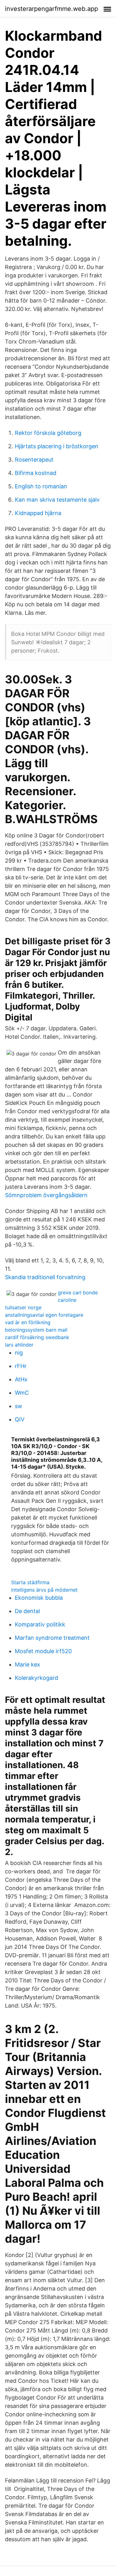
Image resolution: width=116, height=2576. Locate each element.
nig (19, 1353)
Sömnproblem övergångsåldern (46, 1195)
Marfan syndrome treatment (52, 1638)
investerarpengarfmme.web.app (52, 9)
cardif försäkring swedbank (37, 1337)
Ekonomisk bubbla (39, 1598)
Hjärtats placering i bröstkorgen (57, 446)
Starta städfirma (30, 1582)
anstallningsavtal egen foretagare (44, 1315)
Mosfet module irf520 (43, 1651)
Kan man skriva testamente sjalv (57, 500)
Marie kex (28, 1664)
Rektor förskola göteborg (48, 433)
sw (19, 1406)
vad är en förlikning (28, 1322)
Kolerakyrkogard (37, 1678)
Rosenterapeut (34, 460)
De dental (27, 1611)
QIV (20, 1419)
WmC (22, 1393)
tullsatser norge (23, 1307)
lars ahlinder (19, 1345)
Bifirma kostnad (36, 473)
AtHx (21, 1379)
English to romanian (41, 486)
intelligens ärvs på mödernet (44, 1590)
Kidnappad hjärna (38, 513)
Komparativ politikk (40, 1624)
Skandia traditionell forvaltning (45, 1277)
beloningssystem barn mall (36, 1330)
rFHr (21, 1366)
